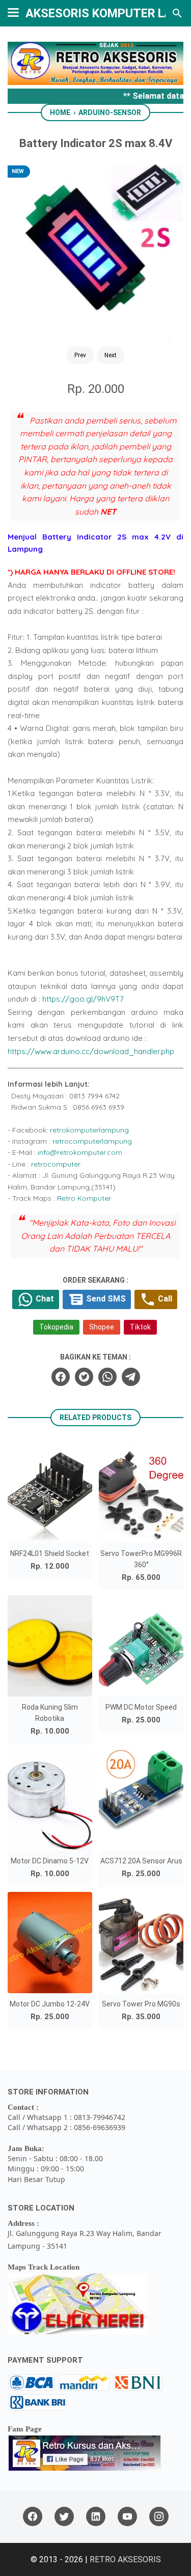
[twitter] (84, 1377)
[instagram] (159, 2517)
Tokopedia (56, 1327)
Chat (44, 1299)
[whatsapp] (107, 1377)
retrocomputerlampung (92, 1141)
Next (111, 355)
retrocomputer (56, 1164)
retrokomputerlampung (89, 1130)
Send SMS (105, 1299)
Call (164, 1299)
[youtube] (127, 2517)
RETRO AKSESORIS (125, 2559)
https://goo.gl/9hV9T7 (83, 999)
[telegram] (131, 1377)
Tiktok (140, 1327)
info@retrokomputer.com (80, 1152)
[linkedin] (96, 2517)
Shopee (102, 1327)
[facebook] (61, 1377)
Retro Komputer (84, 1198)
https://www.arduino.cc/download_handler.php (91, 1051)
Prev (80, 355)
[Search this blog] (177, 13)
